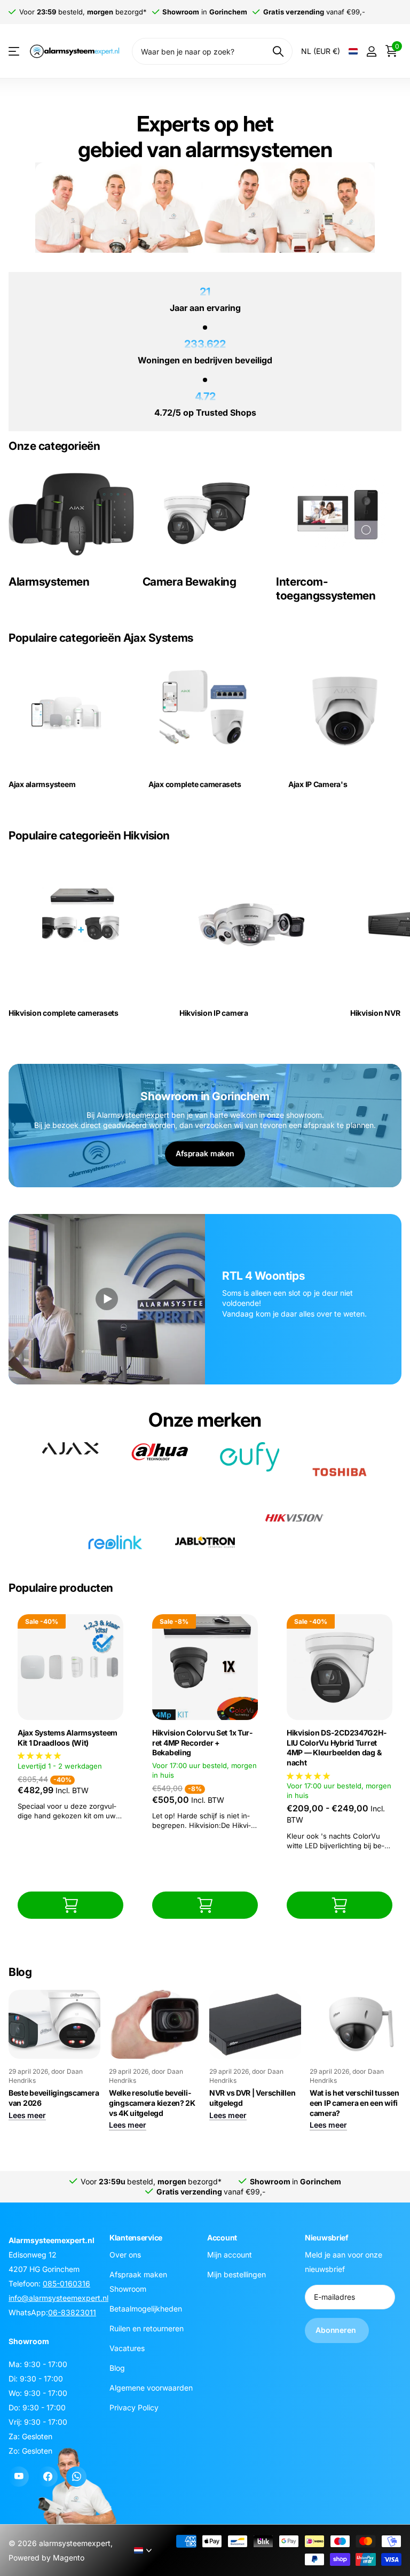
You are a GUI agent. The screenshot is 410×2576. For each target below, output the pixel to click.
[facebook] (48, 2477)
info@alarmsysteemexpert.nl (58, 2298)
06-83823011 (72, 2312)
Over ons (125, 2254)
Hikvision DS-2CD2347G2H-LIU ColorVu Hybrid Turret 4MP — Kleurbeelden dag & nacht (337, 1748)
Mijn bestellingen (236, 2274)
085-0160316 (66, 2283)
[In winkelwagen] (70, 1905)
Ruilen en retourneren (147, 2328)
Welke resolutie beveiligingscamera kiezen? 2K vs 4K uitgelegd (152, 2103)
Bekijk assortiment (15, 52)
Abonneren (337, 2330)
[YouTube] (19, 2477)
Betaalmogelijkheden (146, 2308)
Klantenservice (136, 2238)
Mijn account (230, 2254)
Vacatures (127, 2348)
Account (222, 2238)
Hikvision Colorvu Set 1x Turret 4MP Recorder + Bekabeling (202, 1742)
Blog (117, 2367)
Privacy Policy (134, 2407)
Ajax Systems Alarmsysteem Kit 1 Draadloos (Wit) (68, 1738)
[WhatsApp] (76, 2477)
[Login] (371, 52)
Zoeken (278, 51)
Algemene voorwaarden (151, 2387)
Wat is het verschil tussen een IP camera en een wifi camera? (354, 2103)
